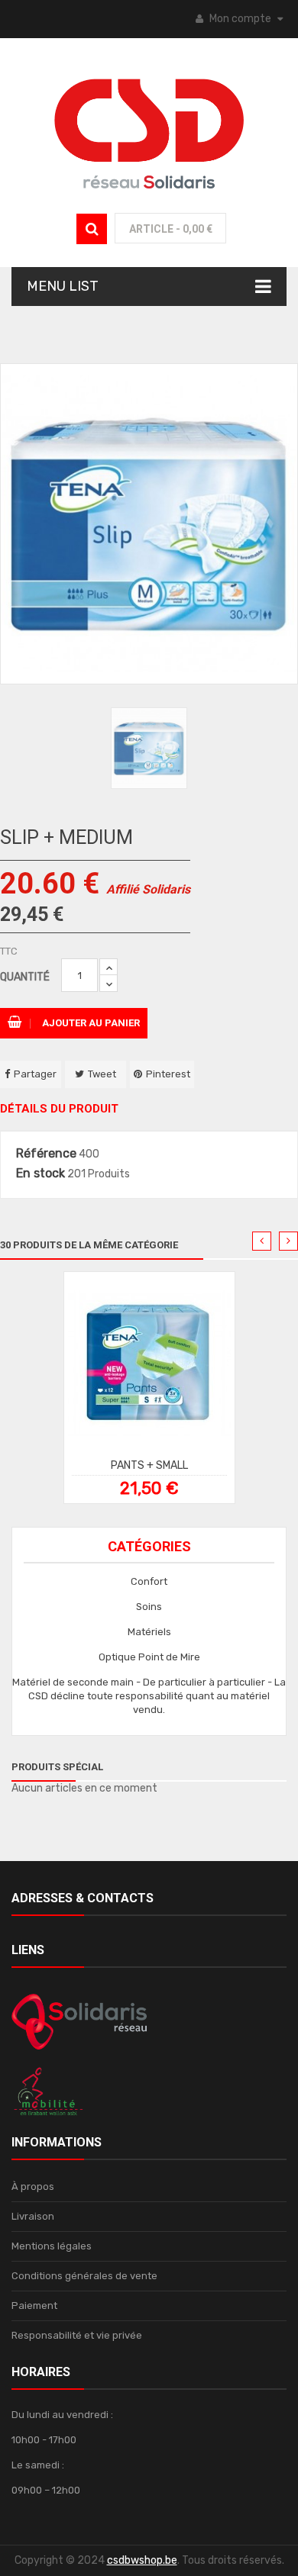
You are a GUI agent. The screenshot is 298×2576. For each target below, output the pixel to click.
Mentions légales (52, 2246)
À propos (33, 2186)
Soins (149, 1607)
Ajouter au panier (90, 1023)
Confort (149, 1581)
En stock (40, 1174)
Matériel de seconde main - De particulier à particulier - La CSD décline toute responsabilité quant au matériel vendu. (149, 1696)
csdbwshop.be (142, 2560)
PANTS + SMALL (149, 1465)
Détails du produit (59, 1109)
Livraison (33, 2216)
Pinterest (168, 1074)
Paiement (34, 2306)
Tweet (102, 1074)
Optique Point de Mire (149, 1657)
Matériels (149, 1632)
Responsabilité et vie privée (77, 2335)
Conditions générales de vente (84, 2276)
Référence (46, 1154)
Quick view (157, 1368)
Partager (35, 1074)
